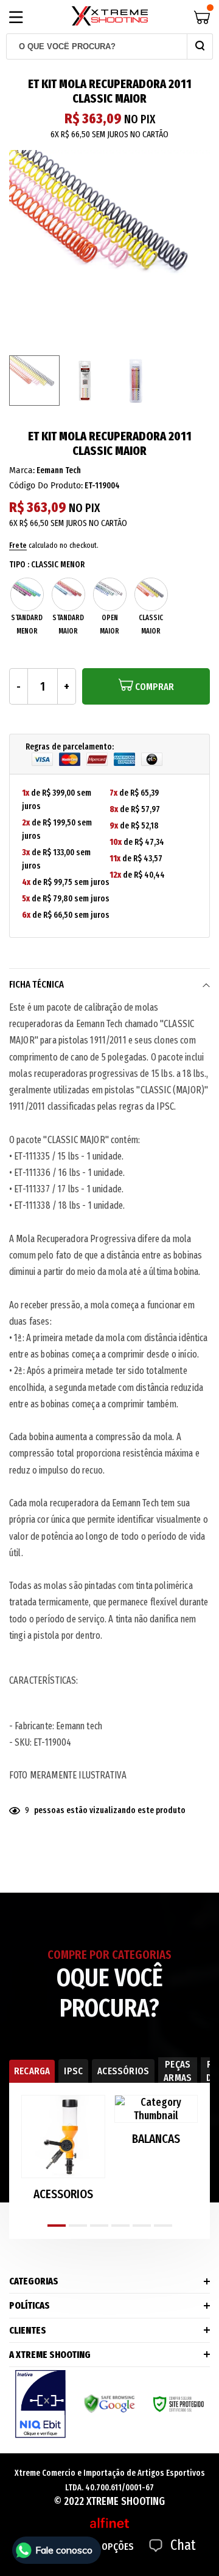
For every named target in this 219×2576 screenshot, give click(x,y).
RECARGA (32, 2071)
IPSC (73, 2071)
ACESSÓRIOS (123, 2071)
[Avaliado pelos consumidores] (40, 2404)
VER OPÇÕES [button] (109, 2547)
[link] (34, 381)
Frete (18, 545)
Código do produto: (46, 486)
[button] (57, 2226)
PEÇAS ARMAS (178, 2071)
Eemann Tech (59, 470)
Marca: (22, 470)
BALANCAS (156, 2139)
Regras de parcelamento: (70, 747)
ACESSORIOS (63, 2194)
